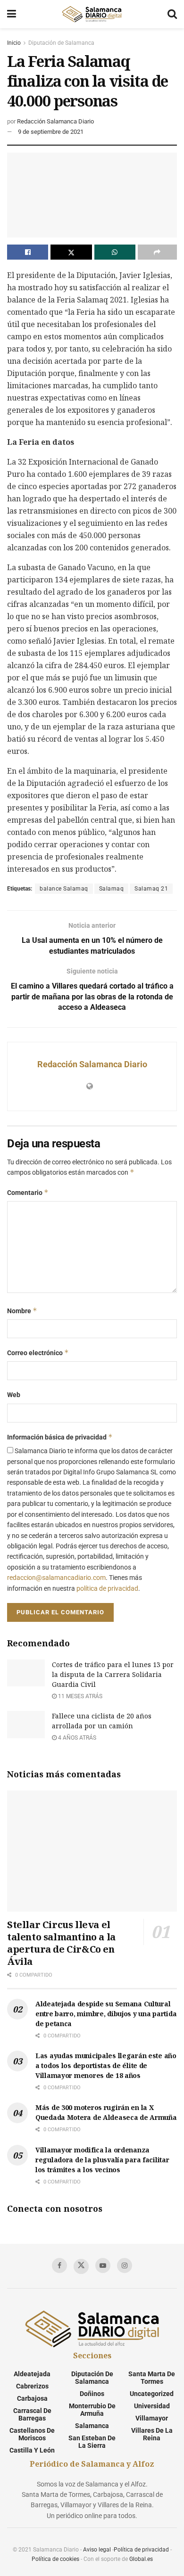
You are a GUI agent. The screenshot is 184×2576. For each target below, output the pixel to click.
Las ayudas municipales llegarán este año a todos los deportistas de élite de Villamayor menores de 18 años (106, 2065)
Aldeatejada (32, 2374)
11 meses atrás (79, 1696)
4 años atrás (76, 1738)
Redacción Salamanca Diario (55, 121)
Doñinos (92, 2394)
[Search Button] (172, 14)
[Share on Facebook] (28, 252)
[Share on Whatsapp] (115, 252)
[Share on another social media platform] (157, 252)
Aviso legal (97, 2550)
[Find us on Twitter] (81, 2266)
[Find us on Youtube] (103, 2265)
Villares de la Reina (152, 2434)
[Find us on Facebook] (59, 2265)
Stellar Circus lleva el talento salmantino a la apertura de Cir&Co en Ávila (61, 1943)
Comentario (28, 1192)
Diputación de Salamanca (61, 43)
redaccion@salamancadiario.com (56, 1578)
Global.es (141, 2559)
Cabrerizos (32, 2386)
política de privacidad (107, 1588)
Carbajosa (32, 2398)
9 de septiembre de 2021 (51, 132)
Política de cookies (55, 2559)
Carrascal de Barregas (32, 2414)
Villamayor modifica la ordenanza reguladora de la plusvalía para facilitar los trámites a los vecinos (102, 2160)
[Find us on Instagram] (125, 2265)
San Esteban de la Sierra (92, 2442)
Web (14, 1395)
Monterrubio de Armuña (92, 2410)
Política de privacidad (141, 2550)
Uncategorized (152, 2394)
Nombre (22, 1311)
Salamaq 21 (151, 889)
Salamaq (112, 889)
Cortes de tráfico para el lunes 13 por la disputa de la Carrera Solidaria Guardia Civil (113, 1674)
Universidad (152, 2406)
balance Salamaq (64, 889)
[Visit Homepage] (92, 14)
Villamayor (152, 2418)
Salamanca (92, 2426)
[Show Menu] (12, 14)
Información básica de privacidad (60, 1437)
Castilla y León (32, 2450)
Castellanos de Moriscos (32, 2434)
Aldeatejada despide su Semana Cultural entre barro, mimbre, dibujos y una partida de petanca (106, 2014)
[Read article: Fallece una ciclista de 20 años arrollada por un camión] (26, 1724)
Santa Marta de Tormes (152, 2378)
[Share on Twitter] (71, 252)
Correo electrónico (38, 1353)
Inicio (14, 43)
